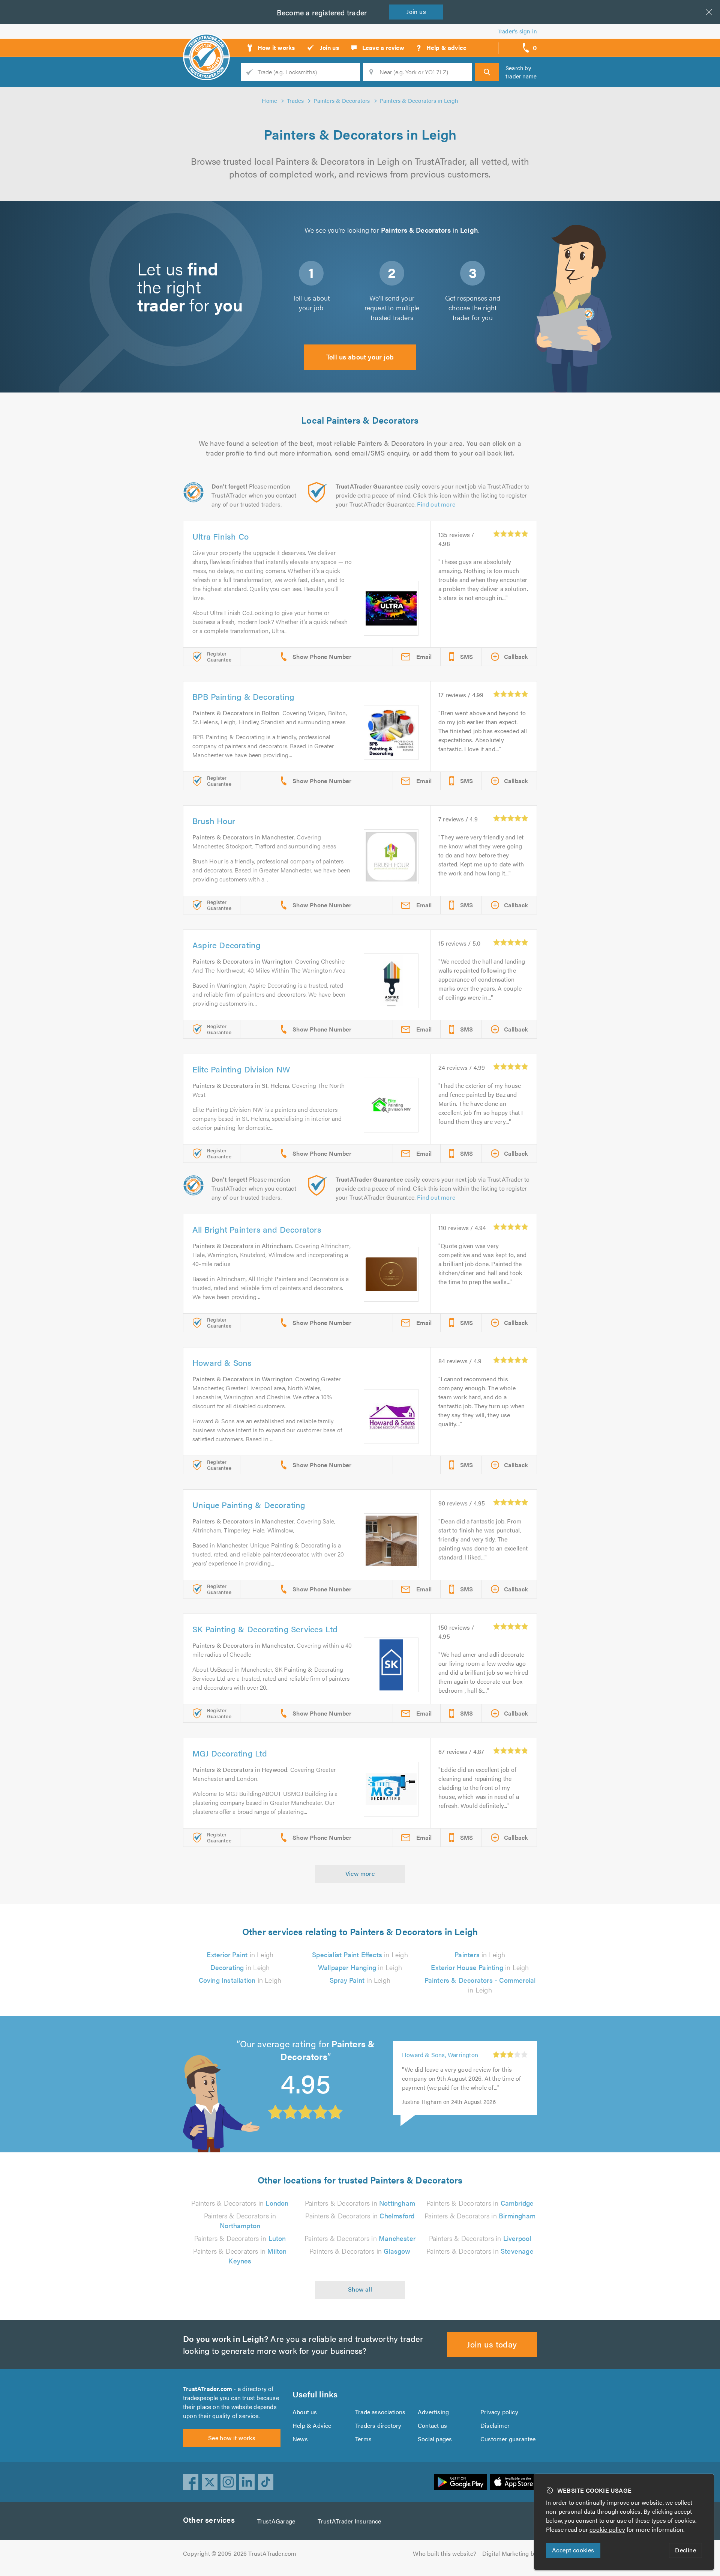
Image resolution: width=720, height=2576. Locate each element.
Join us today (492, 2344)
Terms (363, 2439)
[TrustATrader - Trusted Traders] (206, 45)
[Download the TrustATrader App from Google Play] (460, 2482)
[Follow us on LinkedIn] (247, 2482)
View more (360, 1873)
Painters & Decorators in (240, 2203)
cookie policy (607, 2529)
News (300, 2439)
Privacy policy (499, 2412)
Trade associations (380, 2412)
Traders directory (378, 2425)
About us (305, 2412)
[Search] (487, 72)
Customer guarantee (508, 2439)
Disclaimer (495, 2425)
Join (416, 11)
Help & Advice (312, 2425)
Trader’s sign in (517, 31)
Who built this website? (445, 2553)
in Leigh (240, 1954)
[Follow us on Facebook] (191, 2482)
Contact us (432, 2425)
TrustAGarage (276, 2521)
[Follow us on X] (210, 2482)
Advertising (433, 2412)
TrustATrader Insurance (349, 2521)
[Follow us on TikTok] (266, 2482)
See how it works (232, 2438)
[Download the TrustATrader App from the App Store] (514, 2482)
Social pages (435, 2439)
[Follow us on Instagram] (228, 2482)
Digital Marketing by (510, 2553)
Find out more (436, 504)
